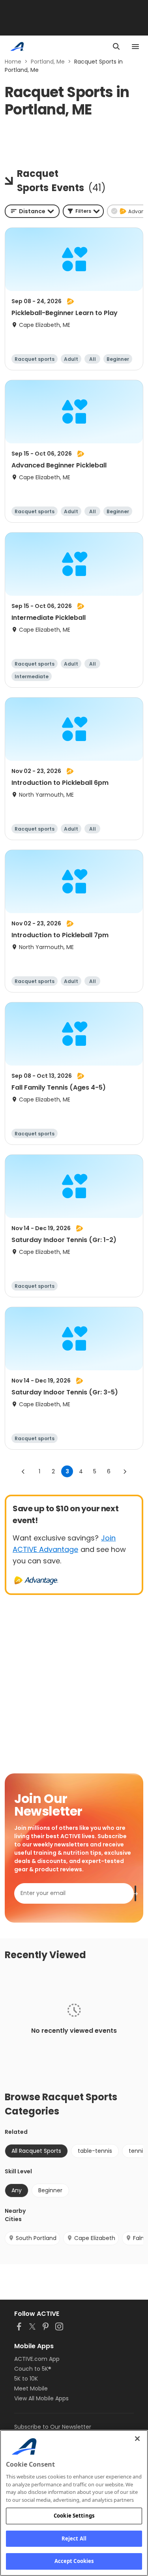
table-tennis (95, 2151)
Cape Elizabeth (95, 2238)
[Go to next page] (125, 1471)
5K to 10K (26, 2379)
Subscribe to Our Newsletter (53, 2427)
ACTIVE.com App (37, 2359)
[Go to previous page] (23, 1471)
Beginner (50, 2190)
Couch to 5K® (33, 2369)
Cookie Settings (74, 2516)
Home (13, 62)
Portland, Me (48, 62)
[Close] (137, 2439)
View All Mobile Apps (41, 2398)
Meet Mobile (31, 2388)
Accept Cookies (74, 2561)
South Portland (36, 2238)
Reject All (74, 2538)
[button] (83, 211)
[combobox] (32, 211)
